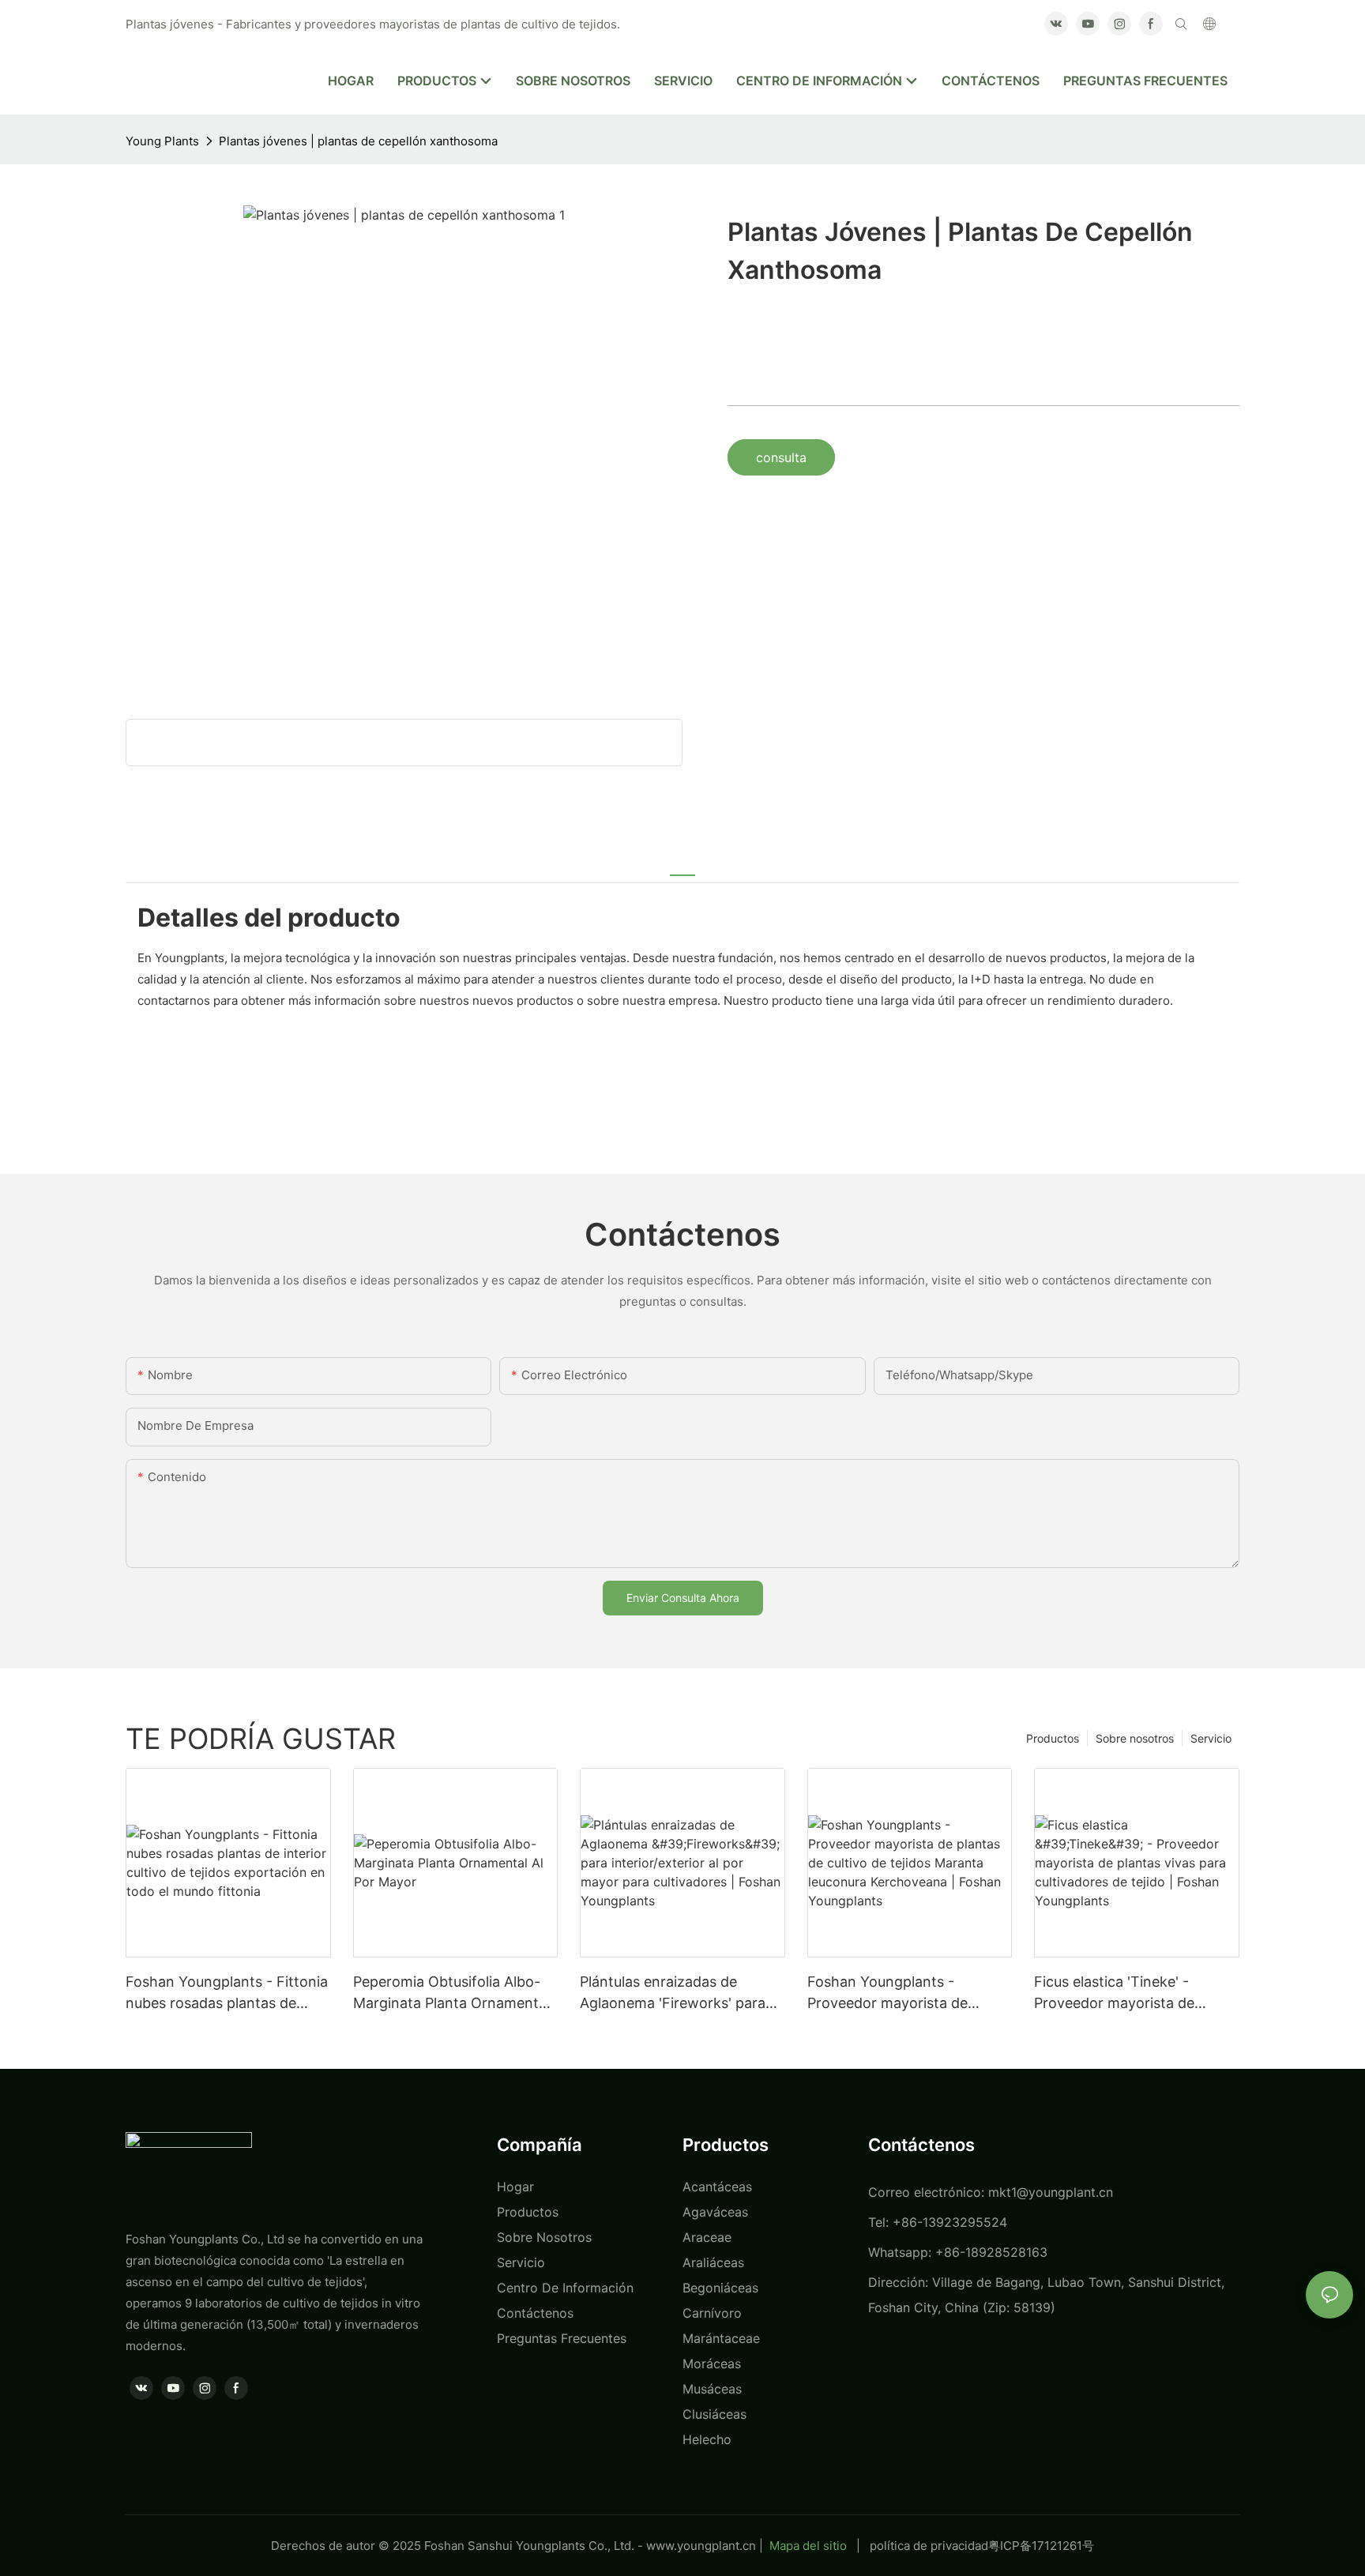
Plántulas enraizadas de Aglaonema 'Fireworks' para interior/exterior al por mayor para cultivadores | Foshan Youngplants (676, 1993)
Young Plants (162, 141)
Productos (1053, 1738)
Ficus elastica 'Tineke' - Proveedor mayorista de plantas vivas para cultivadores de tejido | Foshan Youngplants (1136, 1993)
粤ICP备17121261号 (1041, 2546)
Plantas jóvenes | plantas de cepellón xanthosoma (358, 141)
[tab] (682, 866)
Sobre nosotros (1135, 1738)
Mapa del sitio (808, 2546)
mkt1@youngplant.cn (1051, 2192)
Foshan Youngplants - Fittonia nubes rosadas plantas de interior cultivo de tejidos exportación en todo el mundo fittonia (227, 1993)
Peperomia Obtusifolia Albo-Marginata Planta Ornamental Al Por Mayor (451, 1993)
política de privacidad (929, 2546)
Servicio (1211, 1738)
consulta (781, 457)
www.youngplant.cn (701, 2546)
